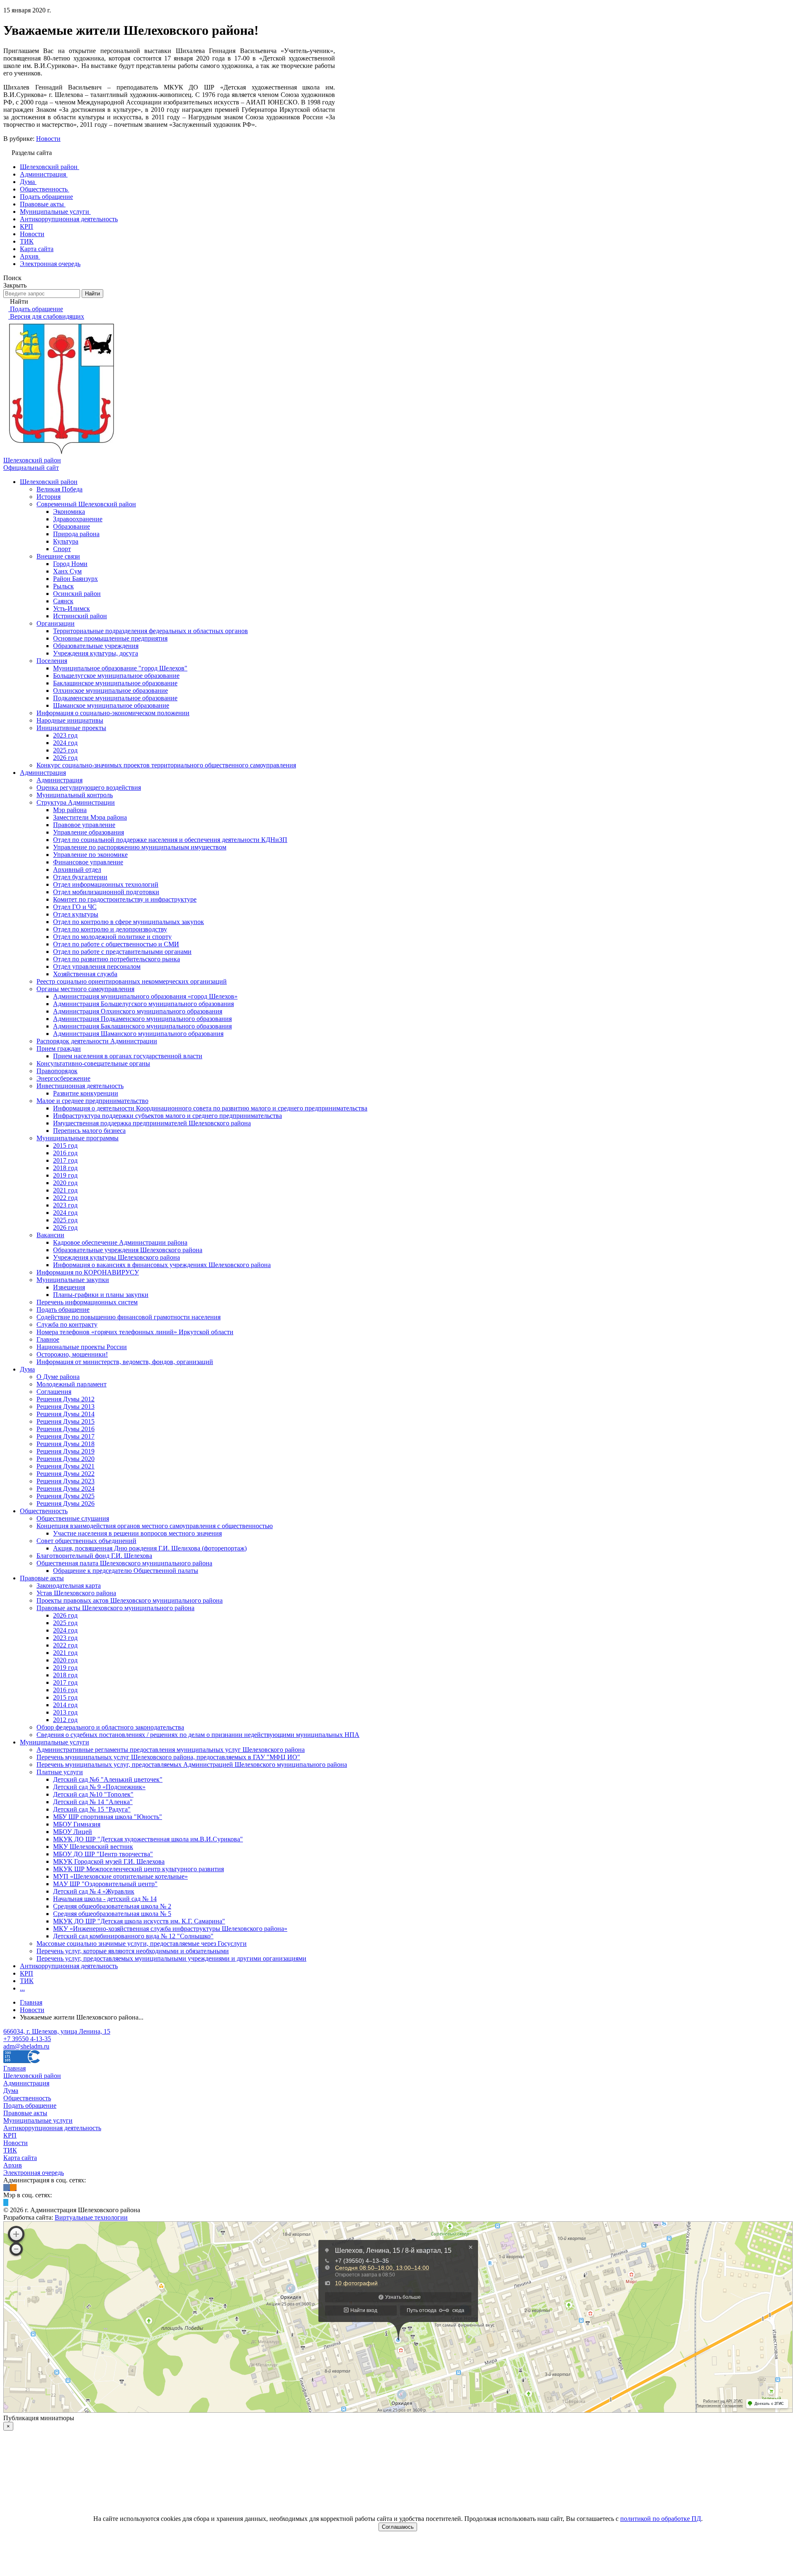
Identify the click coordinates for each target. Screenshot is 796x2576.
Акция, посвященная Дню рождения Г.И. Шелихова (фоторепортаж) (150, 1548)
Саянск (63, 601)
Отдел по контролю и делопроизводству (110, 929)
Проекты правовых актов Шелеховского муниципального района (130, 1600)
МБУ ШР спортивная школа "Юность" (108, 1817)
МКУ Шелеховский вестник (93, 1847)
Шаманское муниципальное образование (111, 705)
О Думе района (58, 1377)
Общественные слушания (73, 1518)
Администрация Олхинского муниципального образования (138, 1011)
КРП (27, 1973)
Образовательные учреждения (96, 646)
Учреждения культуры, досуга (96, 653)
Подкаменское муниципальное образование (115, 698)
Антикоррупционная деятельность (69, 1966)
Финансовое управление (88, 862)
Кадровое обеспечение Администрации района (120, 1242)
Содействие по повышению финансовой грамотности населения (129, 1317)
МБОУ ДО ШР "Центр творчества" (103, 1854)
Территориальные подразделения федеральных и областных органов (150, 631)
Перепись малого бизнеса (89, 1131)
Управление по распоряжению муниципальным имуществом (140, 847)
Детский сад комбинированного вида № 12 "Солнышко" (133, 1936)
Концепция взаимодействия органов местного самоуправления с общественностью (155, 1526)
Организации (56, 623)
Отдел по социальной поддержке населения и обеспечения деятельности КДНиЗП (170, 840)
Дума (27, 1369)
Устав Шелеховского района (76, 1593)
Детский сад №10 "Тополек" (93, 1794)
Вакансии (50, 1235)
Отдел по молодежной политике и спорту (112, 937)
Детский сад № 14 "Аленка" (93, 1802)
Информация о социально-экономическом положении (113, 713)
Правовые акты (42, 1578)
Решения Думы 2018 (66, 1444)
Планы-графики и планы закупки (101, 1295)
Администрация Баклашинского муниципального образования (142, 1026)
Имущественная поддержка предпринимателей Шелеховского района (152, 1123)
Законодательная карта (69, 1586)
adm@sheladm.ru (26, 2046)
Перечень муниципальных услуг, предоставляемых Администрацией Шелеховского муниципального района (192, 1764)
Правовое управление (84, 825)
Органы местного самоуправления (85, 989)
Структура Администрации (76, 802)
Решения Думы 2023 (66, 1481)
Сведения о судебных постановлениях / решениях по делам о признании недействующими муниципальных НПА (198, 1735)
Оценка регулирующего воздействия (89, 787)
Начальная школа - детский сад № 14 (105, 1899)
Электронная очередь (34, 2173)
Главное (48, 1339)
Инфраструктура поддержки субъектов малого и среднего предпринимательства (167, 1116)
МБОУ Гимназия (77, 1824)
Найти (92, 294)
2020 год (65, 1183)
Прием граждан (59, 1049)
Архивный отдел (77, 870)
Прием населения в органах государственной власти (128, 1056)
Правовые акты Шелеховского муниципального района (115, 1608)
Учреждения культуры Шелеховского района (116, 1257)
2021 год (65, 1190)
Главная (15, 2068)
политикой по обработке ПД (661, 2519)
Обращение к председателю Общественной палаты (126, 1571)
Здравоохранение (78, 519)
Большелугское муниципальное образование (116, 676)
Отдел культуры (76, 914)
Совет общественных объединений (86, 1541)
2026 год (65, 758)
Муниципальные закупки (73, 1280)
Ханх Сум (67, 571)
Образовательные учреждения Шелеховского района (128, 1250)
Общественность (44, 1511)
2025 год (65, 750)
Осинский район (77, 594)
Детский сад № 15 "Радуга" (92, 1809)
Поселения (52, 661)
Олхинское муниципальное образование (110, 691)
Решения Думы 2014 (66, 1414)
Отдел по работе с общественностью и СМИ (116, 944)
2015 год (65, 1145)
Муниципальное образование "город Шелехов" (120, 668)
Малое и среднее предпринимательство (92, 1101)
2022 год (65, 1198)
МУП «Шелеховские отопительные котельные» (120, 1876)
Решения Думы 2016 (66, 1429)
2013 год (65, 1712)
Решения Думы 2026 (66, 1503)
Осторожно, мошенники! (72, 1354)
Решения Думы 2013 (66, 1407)
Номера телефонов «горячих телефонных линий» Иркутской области (135, 1332)
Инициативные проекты (71, 728)
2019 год (65, 1175)
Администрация (43, 773)
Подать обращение (63, 1310)
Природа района (76, 534)
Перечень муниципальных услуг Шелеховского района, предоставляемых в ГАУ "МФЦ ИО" (168, 1757)
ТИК (27, 1981)
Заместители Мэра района (90, 817)
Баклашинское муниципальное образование (115, 683)
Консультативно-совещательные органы (93, 1063)
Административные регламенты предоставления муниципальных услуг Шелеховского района (171, 1750)
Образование (72, 526)
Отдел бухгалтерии (80, 877)
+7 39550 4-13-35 (27, 2039)
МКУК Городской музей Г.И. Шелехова (109, 1861)
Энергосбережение (63, 1078)
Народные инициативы (70, 720)
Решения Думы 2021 (66, 1466)
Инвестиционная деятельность (80, 1086)
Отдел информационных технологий (106, 884)
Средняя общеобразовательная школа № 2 (112, 1906)
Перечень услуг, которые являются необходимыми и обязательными (133, 1951)
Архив (13, 2165)
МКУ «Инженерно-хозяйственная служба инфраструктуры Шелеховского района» (170, 1929)
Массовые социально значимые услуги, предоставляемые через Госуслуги (142, 1943)
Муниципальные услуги (55, 1742)
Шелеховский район (49, 482)
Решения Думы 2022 (66, 1474)
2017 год (65, 1160)
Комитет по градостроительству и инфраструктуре (125, 899)
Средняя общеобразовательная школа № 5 (112, 1914)
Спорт (62, 549)
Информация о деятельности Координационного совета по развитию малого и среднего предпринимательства (210, 1108)
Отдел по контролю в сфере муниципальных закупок (129, 922)
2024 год (65, 743)
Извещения (69, 1287)
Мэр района (70, 810)
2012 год (65, 1720)
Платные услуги (60, 1772)
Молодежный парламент (72, 1384)
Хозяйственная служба (85, 974)
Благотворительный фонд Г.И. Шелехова (94, 1556)
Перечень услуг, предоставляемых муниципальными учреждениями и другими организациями (171, 1958)
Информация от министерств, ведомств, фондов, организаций (125, 1362)
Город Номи (70, 564)
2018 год (65, 1168)
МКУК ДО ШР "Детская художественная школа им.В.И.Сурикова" (148, 1839)
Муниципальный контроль (75, 795)
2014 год (65, 1705)
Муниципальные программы (78, 1138)
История (49, 497)
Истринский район (80, 616)
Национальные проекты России (82, 1347)
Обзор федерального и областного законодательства (110, 1727)
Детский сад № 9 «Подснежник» (99, 1787)
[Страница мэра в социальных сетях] (6, 2202)
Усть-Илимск (72, 608)
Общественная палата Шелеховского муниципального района (124, 1563)
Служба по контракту (67, 1324)
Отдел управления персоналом (97, 966)
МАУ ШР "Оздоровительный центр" (105, 1884)
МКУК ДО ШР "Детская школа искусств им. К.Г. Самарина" (139, 1921)
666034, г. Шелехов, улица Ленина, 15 (57, 2031)
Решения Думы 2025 (66, 1496)
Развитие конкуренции (86, 1093)
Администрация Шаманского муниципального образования (138, 1034)
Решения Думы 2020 (66, 1459)
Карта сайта (20, 2158)
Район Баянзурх (75, 579)
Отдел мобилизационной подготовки (106, 892)
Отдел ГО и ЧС (75, 907)
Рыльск (63, 586)
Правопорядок (57, 1071)
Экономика (69, 512)
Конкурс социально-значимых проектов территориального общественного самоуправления (166, 765)
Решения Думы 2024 (66, 1489)
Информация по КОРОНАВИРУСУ (88, 1272)
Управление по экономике (90, 855)
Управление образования (89, 832)
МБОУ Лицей (73, 1832)
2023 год (65, 735)
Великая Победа (59, 489)
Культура (66, 541)
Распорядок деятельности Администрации (97, 1041)
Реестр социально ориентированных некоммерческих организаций (132, 981)
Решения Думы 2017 (66, 1436)
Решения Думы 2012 (66, 1399)
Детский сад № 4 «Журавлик (94, 1891)
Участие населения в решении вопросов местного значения (137, 1533)
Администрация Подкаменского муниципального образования (142, 1019)
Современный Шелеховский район (86, 504)
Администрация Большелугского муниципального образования (143, 1004)
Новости (48, 139)
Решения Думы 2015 (66, 1421)
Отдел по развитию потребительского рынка (116, 959)
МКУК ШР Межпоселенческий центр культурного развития (138, 1869)
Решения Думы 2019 (66, 1451)
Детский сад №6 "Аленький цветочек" (108, 1779)
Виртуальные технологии (91, 2217)
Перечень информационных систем (87, 1302)
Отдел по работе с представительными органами (122, 952)
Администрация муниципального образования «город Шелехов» (145, 996)
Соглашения (54, 1392)
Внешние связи (58, 556)
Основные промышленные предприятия (110, 638)
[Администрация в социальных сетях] (7, 2188)
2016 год (65, 1153)
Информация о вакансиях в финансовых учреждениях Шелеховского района (162, 1265)
